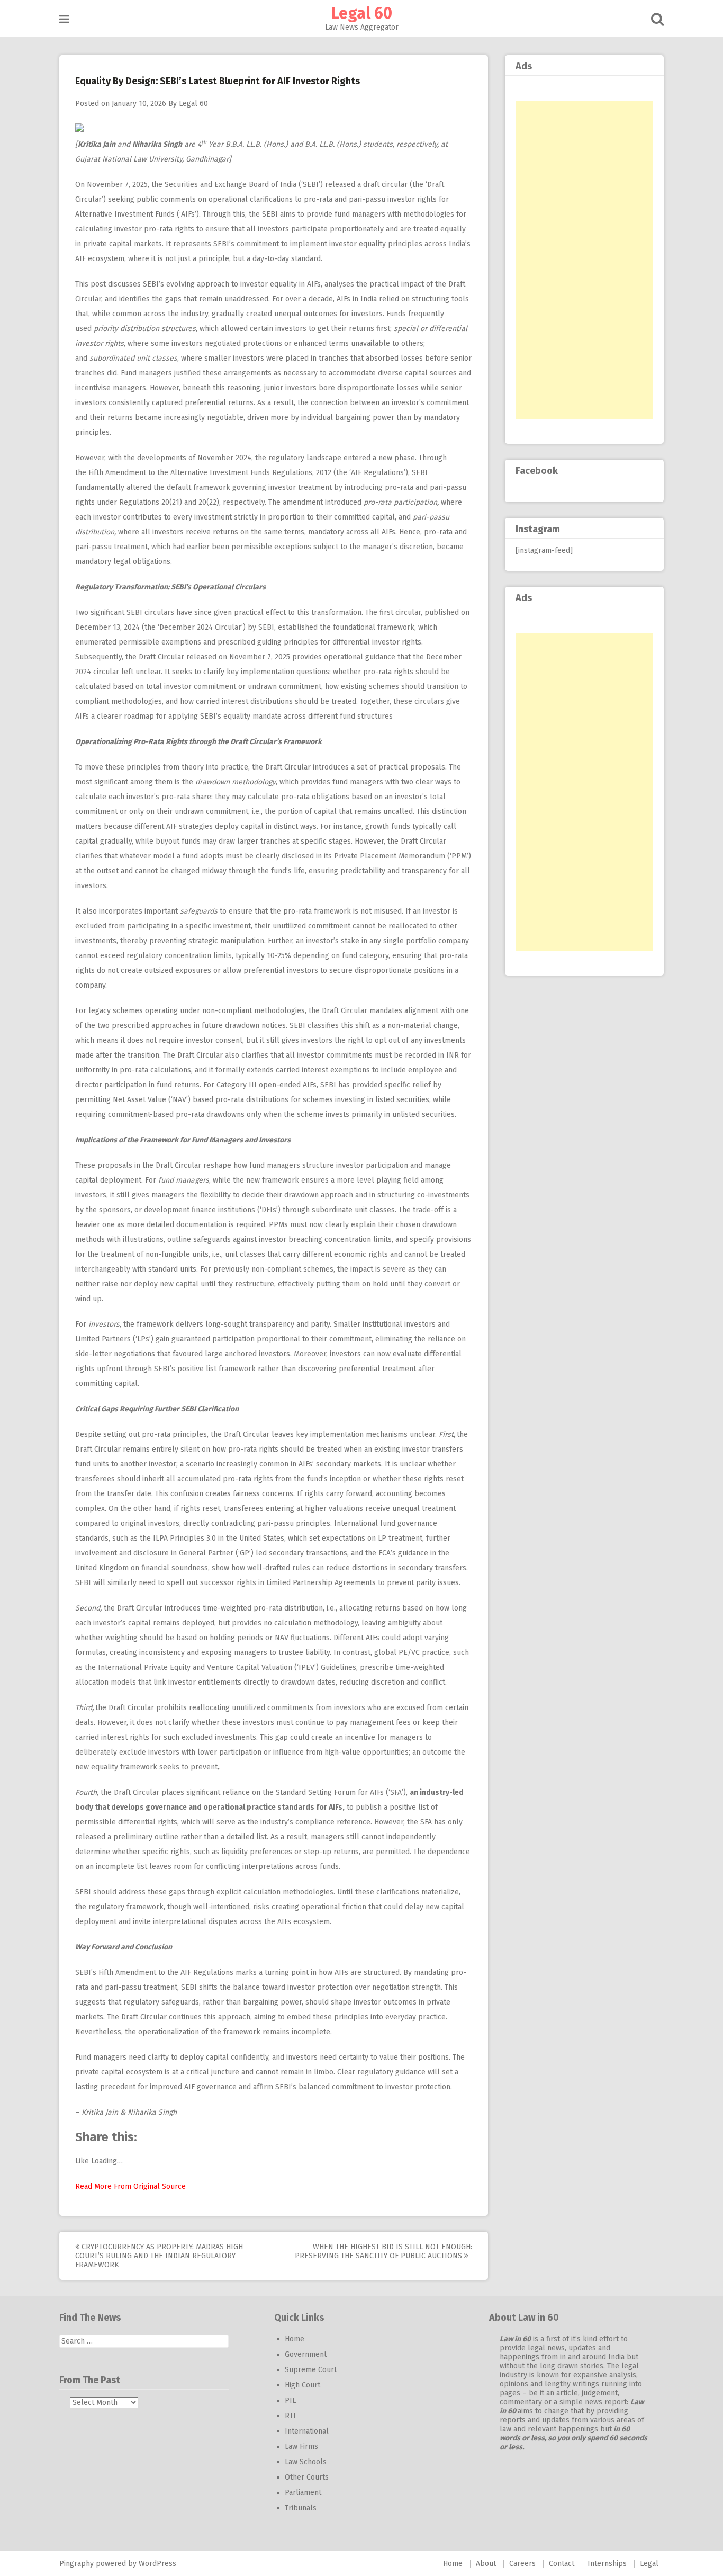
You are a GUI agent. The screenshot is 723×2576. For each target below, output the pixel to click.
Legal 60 (362, 13)
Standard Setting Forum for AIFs (330, 1792)
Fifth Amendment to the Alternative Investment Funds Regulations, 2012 (210, 473)
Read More (93, 2186)
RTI (290, 2416)
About (486, 2564)
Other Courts (307, 2477)
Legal (649, 2564)
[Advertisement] (584, 260)
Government (306, 2354)
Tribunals (301, 2508)
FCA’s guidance (403, 1553)
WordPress (157, 2564)
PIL (290, 2400)
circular (408, 612)
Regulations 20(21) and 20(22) (169, 502)
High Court (302, 2385)
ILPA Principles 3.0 (184, 1538)
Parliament (303, 2493)
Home (295, 2339)
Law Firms (301, 2447)
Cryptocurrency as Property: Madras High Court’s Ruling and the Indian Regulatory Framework (159, 2256)
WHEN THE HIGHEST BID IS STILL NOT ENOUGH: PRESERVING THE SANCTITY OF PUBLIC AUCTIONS (383, 2251)
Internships (607, 2564)
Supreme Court (311, 2370)
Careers (522, 2564)
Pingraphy (76, 2564)
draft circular (385, 185)
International (307, 2431)
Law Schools (306, 2462)
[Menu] (64, 19)
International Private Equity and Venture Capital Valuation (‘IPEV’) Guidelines (227, 1667)
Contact (562, 2564)
